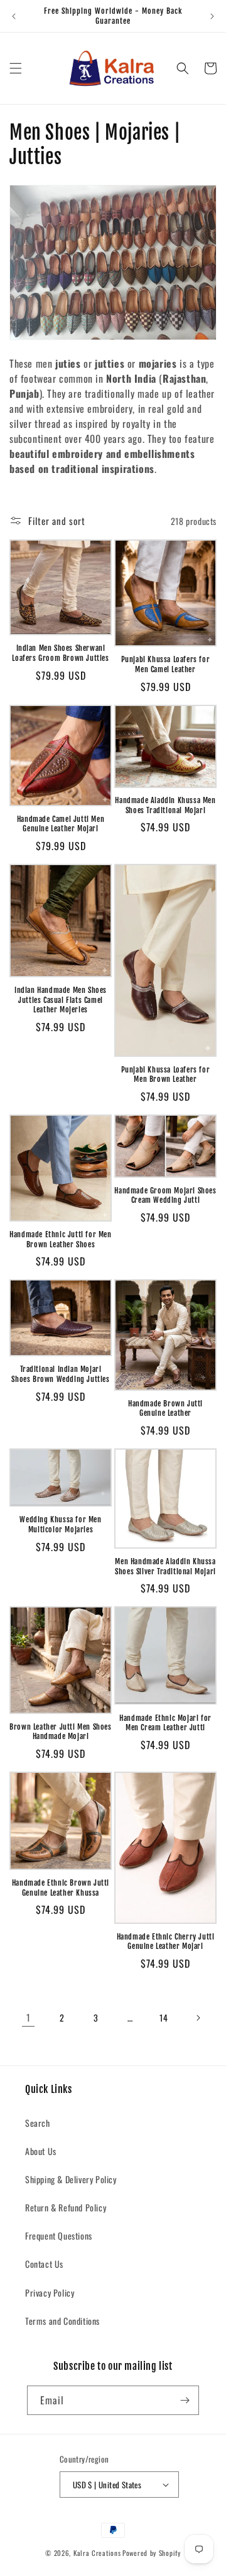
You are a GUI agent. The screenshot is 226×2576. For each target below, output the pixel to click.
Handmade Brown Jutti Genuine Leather (165, 1409)
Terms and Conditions (62, 2321)
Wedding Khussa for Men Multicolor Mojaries (60, 1524)
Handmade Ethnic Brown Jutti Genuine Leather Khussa (61, 1888)
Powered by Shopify (152, 2553)
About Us (41, 2151)
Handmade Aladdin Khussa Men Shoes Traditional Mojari (165, 805)
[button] (16, 68)
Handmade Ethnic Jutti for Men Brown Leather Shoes (60, 1239)
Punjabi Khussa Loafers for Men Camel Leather (166, 664)
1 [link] (29, 2017)
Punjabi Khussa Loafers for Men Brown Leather (166, 1075)
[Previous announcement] (14, 16)
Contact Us (44, 2264)
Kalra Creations (97, 2553)
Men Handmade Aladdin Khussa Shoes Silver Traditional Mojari (165, 1566)
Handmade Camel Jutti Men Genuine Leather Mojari (61, 824)
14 (164, 2018)
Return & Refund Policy (66, 2207)
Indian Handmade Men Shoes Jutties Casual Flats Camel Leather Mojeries (61, 1000)
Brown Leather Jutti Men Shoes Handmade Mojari (60, 1732)
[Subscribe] (185, 2400)
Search (38, 2123)
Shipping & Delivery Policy (71, 2179)
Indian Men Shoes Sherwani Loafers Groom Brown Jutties (60, 653)
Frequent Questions (59, 2236)
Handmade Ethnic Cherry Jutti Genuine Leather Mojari (166, 1942)
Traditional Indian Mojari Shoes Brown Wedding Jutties (60, 1374)
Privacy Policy (50, 2293)
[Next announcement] (212, 16)
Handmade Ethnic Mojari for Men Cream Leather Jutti (165, 1723)
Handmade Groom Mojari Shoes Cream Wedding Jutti (165, 1196)
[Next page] (198, 2018)
